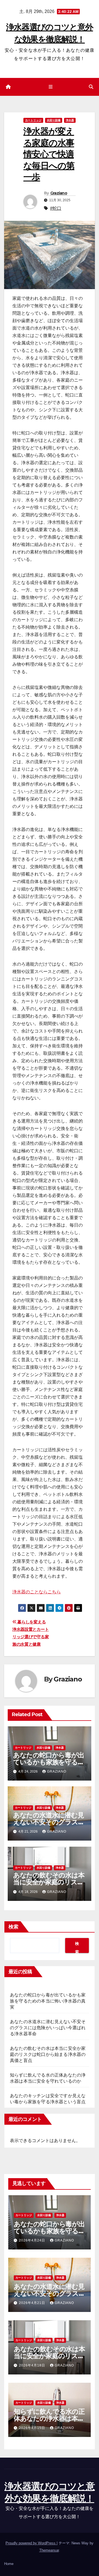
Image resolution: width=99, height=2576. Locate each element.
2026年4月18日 (33, 2365)
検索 (13, 1927)
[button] (91, 87)
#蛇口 (56, 208)
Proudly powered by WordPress (31, 2543)
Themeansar (49, 2550)
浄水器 (70, 120)
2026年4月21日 (33, 2303)
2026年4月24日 (33, 2240)
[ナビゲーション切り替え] (50, 87)
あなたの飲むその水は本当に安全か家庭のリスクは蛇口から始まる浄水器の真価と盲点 (48, 2054)
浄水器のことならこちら (37, 1592)
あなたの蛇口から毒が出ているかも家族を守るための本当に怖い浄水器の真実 (48, 2001)
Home (9, 2564)
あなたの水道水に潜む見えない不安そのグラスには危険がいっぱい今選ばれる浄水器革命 (48, 2028)
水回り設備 (54, 120)
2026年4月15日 (33, 2428)
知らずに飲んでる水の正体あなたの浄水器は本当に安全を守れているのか (49, 2418)
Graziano (59, 193)
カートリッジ (33, 120)
